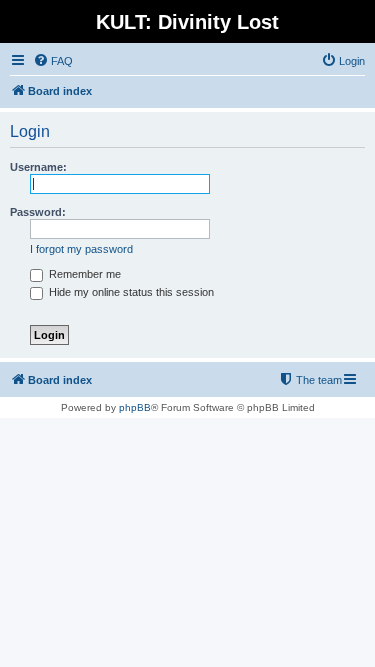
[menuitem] (53, 61)
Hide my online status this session (130, 292)
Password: (38, 212)
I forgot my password (81, 249)
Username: (38, 167)
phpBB (135, 407)
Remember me (83, 274)
